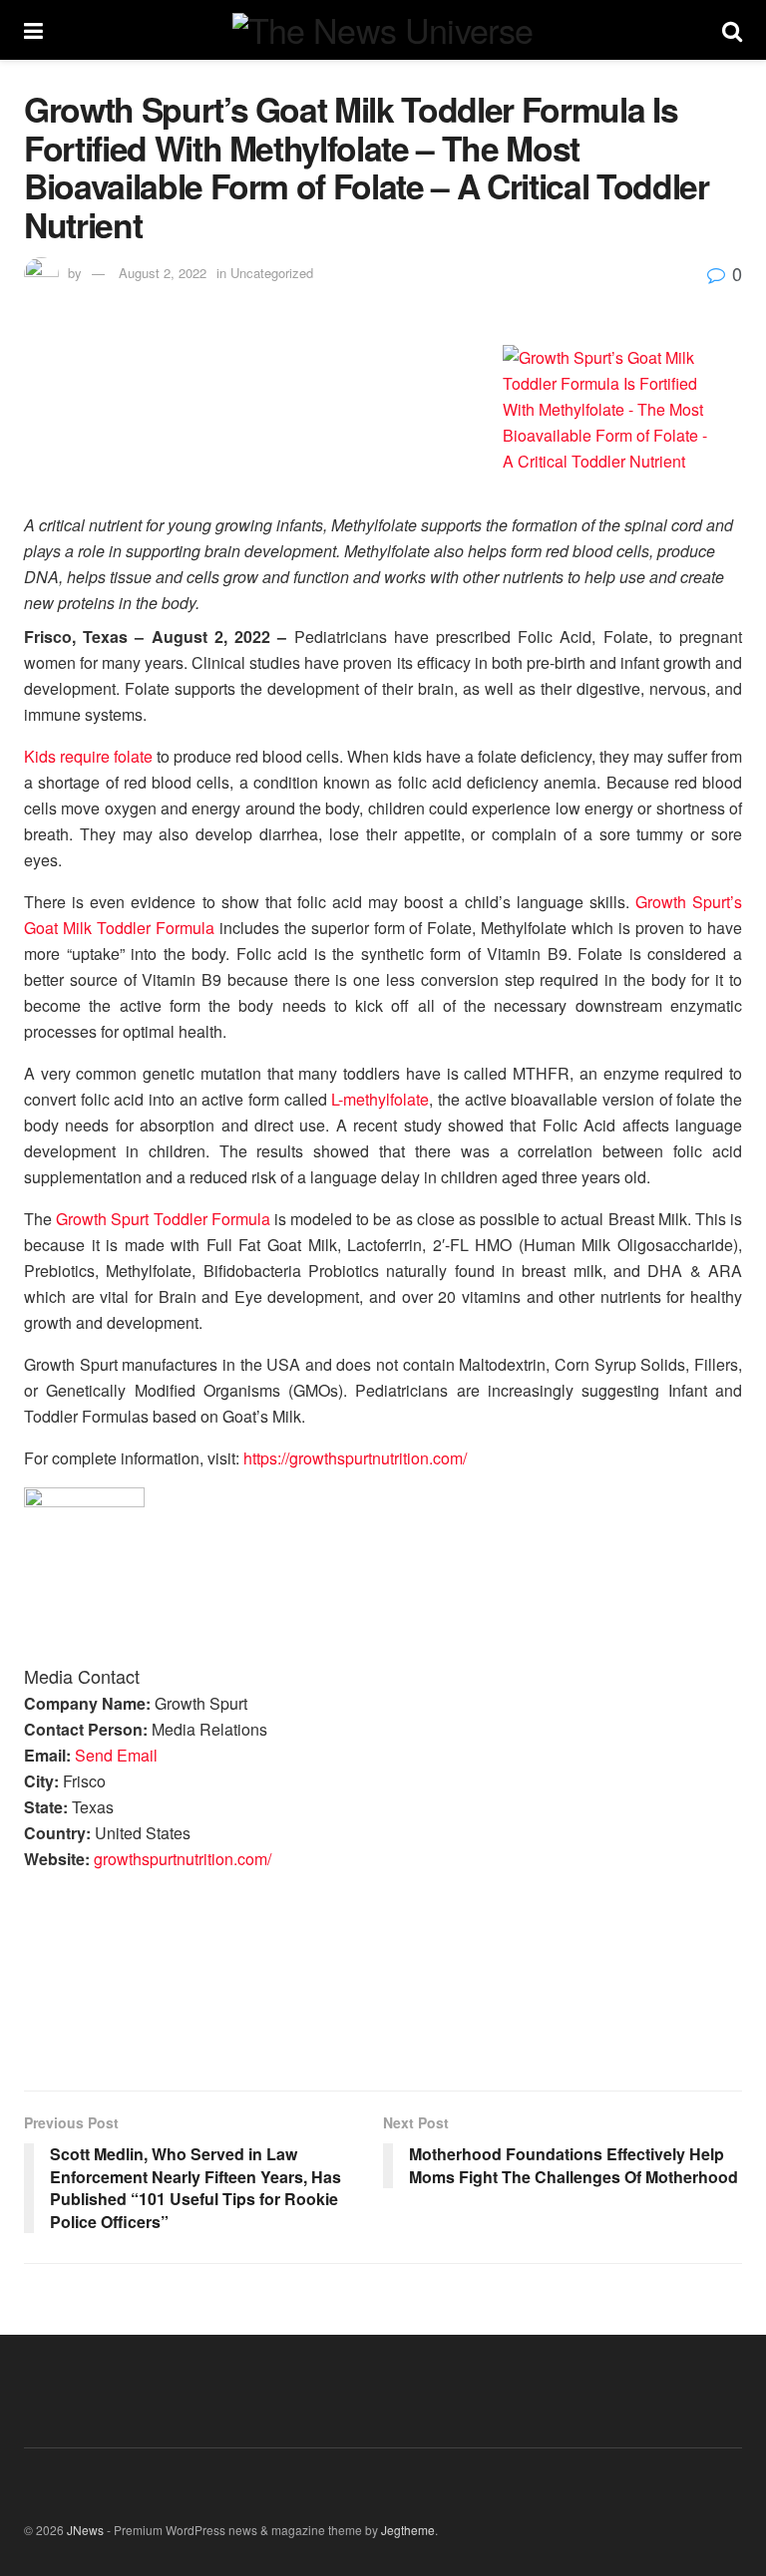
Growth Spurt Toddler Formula (163, 1219)
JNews (85, 2530)
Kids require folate (88, 756)
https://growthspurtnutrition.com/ (355, 1458)
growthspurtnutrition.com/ (183, 1859)
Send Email (116, 1755)
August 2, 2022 (163, 273)
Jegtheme (408, 2530)
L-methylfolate (380, 1099)
